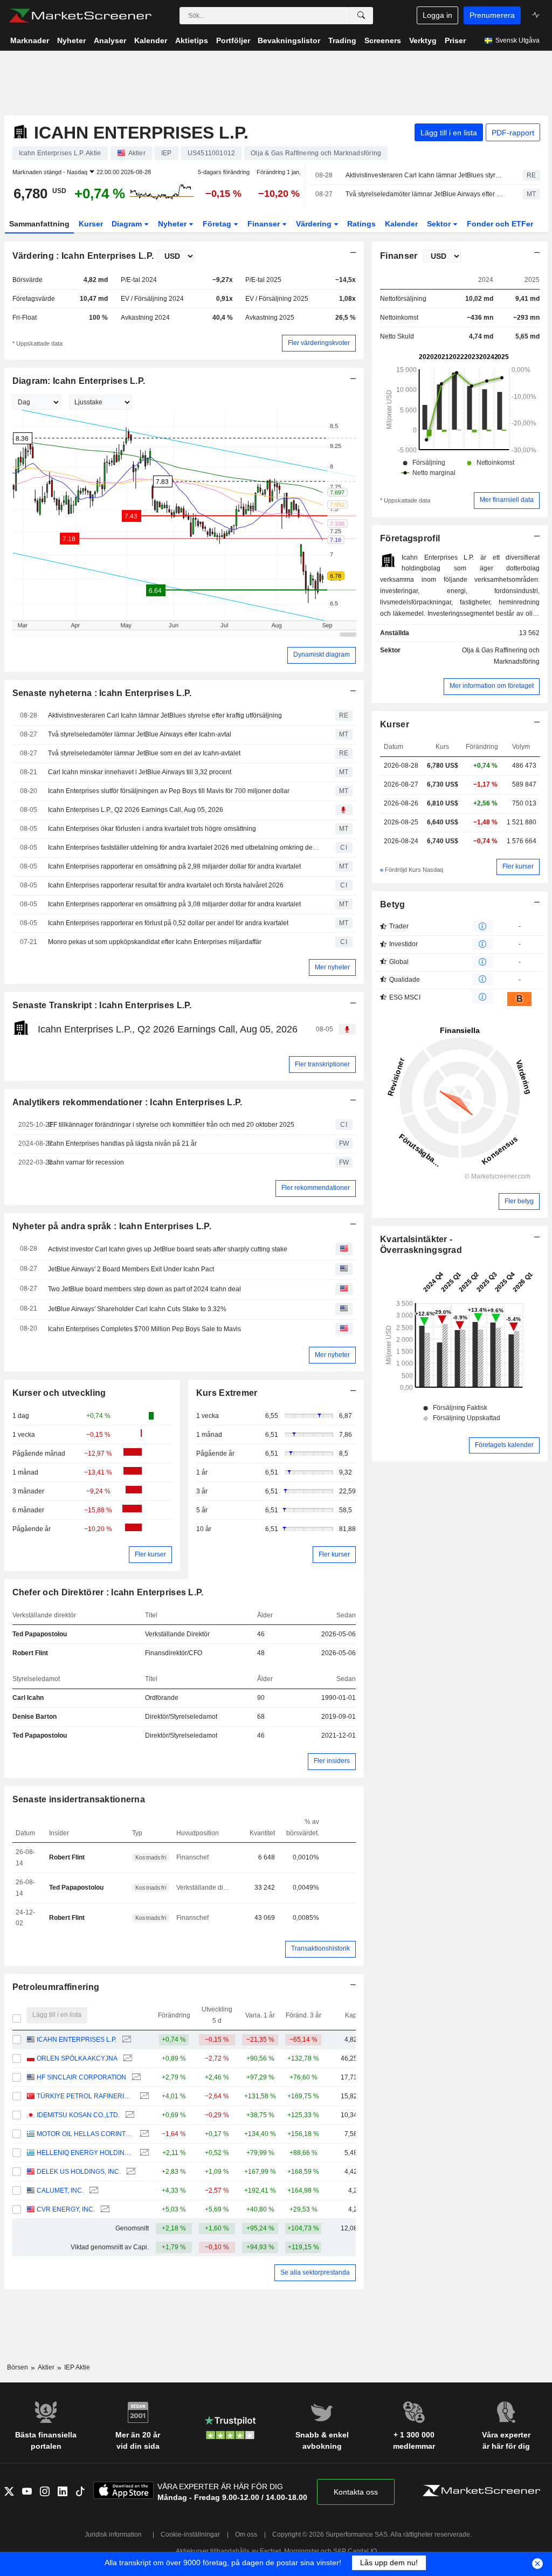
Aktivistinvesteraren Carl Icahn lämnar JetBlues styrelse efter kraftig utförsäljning (425, 175)
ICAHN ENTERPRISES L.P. (77, 2040)
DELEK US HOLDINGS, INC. (79, 2172)
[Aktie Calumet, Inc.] (92, 2191)
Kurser (91, 224)
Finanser (265, 224)
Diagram (128, 224)
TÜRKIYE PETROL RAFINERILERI (85, 2096)
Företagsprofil (410, 538)
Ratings (361, 224)
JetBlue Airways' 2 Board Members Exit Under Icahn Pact (131, 1269)
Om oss (246, 2534)
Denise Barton (34, 1717)
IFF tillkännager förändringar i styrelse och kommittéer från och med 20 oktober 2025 (171, 1125)
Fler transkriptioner (322, 1064)
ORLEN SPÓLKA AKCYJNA (77, 2058)
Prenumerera (492, 15)
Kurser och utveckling (59, 1393)
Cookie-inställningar (190, 2534)
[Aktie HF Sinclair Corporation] (135, 2078)
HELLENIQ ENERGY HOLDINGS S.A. (85, 2153)
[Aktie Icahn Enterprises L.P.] (125, 2040)
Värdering (315, 224)
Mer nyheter (332, 967)
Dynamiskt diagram (322, 655)
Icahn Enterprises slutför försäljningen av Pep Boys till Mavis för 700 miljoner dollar (169, 791)
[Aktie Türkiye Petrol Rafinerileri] (143, 2096)
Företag (218, 224)
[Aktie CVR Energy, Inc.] (104, 2210)
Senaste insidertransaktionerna (79, 1799)
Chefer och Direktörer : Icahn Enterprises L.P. (108, 1592)
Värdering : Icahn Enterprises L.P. (83, 256)
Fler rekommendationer (316, 1188)
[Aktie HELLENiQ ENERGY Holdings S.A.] (143, 2153)
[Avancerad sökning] (361, 16)
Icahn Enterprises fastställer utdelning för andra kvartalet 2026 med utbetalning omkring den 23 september (184, 848)
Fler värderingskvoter (319, 343)
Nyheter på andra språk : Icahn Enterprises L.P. (112, 1226)
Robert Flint (30, 1653)
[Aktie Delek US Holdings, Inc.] (130, 2172)
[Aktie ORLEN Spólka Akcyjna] (126, 2059)
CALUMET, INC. (60, 2191)
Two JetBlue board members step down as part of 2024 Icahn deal (144, 1289)
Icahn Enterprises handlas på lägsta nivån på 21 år (122, 1144)
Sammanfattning (39, 224)
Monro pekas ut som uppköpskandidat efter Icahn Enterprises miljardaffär (155, 942)
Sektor (440, 224)
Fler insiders (332, 1761)
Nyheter (173, 224)
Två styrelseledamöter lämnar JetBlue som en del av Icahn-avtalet (144, 753)
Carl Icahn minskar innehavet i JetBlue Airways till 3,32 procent (140, 772)
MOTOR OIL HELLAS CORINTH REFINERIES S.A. (85, 2134)
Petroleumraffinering (56, 1987)
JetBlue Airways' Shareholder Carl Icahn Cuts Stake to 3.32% (137, 1309)
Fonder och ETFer (500, 224)
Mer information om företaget (492, 686)
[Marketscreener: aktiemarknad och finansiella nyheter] (80, 16)
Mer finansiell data (507, 500)
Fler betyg (519, 1201)
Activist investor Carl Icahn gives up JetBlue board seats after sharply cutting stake (168, 1249)
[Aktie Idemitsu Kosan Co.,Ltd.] (129, 2115)
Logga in (437, 15)
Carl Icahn (28, 1698)
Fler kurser (150, 1554)
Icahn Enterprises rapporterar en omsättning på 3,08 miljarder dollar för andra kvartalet (174, 904)
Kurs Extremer (227, 1393)
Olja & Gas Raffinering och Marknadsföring (501, 656)
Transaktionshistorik (320, 1948)
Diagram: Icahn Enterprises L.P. (79, 381)
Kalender (401, 224)
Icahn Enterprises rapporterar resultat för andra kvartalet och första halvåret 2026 (166, 885)
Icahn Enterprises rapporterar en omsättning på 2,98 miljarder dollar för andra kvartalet (174, 866)
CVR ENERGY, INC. (66, 2209)
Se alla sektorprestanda (315, 2272)
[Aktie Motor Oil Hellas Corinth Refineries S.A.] (143, 2134)
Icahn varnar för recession (86, 1162)
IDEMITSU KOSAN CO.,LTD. (78, 2115)
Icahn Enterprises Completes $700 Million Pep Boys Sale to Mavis (144, 1329)
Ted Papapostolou (40, 1634)
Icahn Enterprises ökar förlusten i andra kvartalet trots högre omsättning (152, 829)
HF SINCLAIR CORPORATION (81, 2077)
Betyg (392, 904)
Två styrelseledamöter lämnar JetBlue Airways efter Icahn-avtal (425, 194)
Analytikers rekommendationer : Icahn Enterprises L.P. (127, 1102)
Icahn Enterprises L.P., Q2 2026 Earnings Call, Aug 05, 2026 (136, 810)
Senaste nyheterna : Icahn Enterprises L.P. (102, 693)
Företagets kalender (504, 1445)
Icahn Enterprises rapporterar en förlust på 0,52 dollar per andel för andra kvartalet (168, 923)
